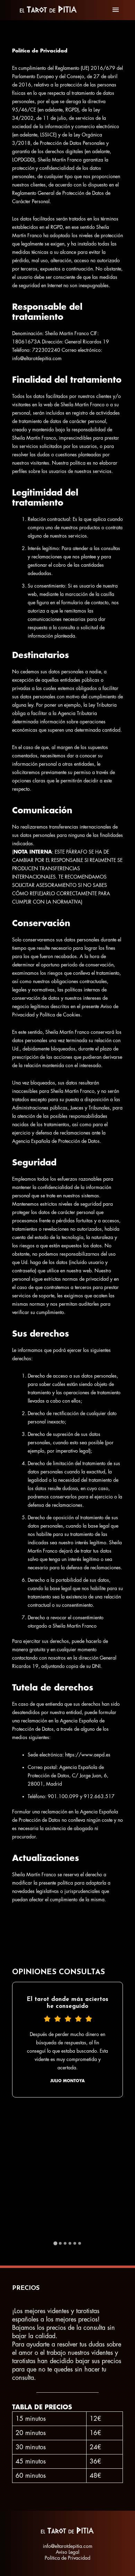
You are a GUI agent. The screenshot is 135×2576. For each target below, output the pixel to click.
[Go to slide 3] (65, 2243)
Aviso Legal (67, 2552)
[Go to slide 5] (75, 2243)
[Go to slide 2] (60, 2243)
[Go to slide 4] (70, 2243)
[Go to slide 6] (80, 2243)
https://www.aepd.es (88, 1755)
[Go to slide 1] (55, 2243)
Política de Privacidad (67, 2558)
